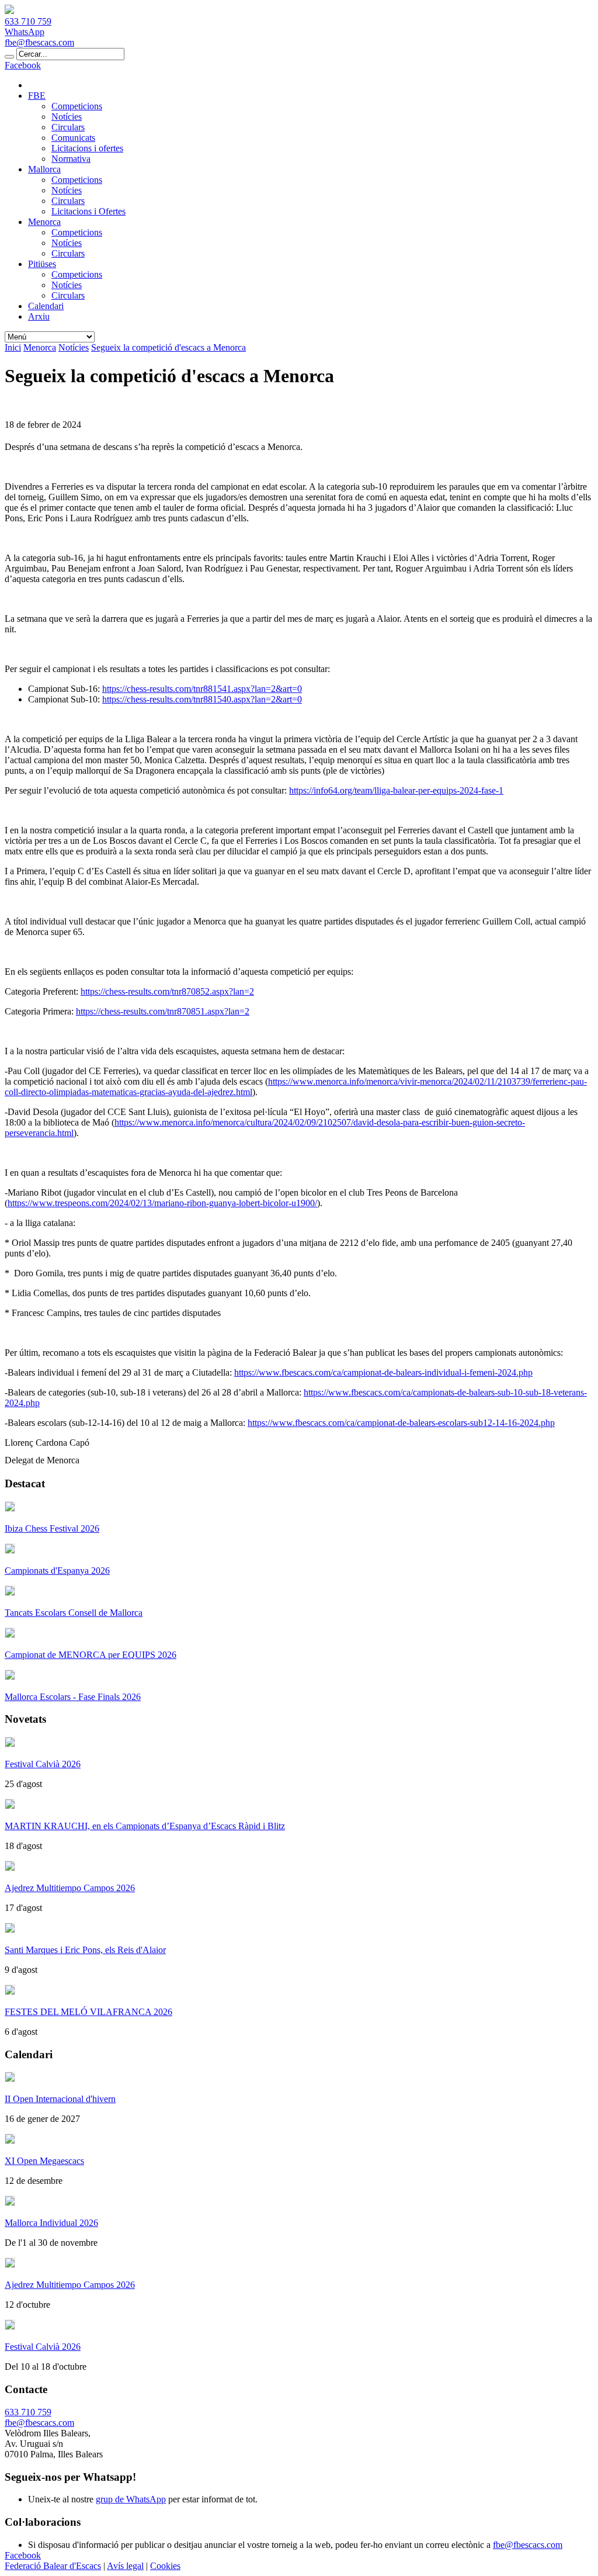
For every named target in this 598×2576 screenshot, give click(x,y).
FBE (37, 96)
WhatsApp (25, 32)
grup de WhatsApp (131, 2499)
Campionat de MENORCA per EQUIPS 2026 (91, 1655)
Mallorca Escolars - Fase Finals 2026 (73, 1697)
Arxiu (39, 316)
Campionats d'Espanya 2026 (57, 1571)
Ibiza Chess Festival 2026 (52, 1528)
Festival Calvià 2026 (43, 1764)
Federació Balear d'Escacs (53, 2566)
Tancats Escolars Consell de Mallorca (74, 1613)
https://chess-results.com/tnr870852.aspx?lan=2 (167, 991)
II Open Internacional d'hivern (60, 2099)
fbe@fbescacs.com (39, 42)
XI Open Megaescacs (44, 2161)
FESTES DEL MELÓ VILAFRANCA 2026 (88, 2012)
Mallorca (44, 169)
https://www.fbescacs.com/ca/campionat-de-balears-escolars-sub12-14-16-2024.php (401, 1423)
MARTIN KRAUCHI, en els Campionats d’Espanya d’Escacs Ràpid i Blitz (145, 1826)
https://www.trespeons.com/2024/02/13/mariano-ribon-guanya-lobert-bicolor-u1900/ (162, 1203)
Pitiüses (42, 264)
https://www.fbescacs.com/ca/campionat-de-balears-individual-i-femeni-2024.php (383, 1372)
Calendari (46, 306)
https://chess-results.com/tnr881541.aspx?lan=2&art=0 (202, 689)
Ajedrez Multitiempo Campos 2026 (70, 1888)
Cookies (165, 2566)
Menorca (44, 222)
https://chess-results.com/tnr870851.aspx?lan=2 (163, 1011)
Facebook (23, 65)
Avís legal (125, 2566)
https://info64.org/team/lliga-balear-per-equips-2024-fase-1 (396, 790)
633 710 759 (28, 21)
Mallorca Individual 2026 (51, 2223)
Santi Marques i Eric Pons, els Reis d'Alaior (85, 1950)
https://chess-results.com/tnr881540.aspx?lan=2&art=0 (202, 699)
